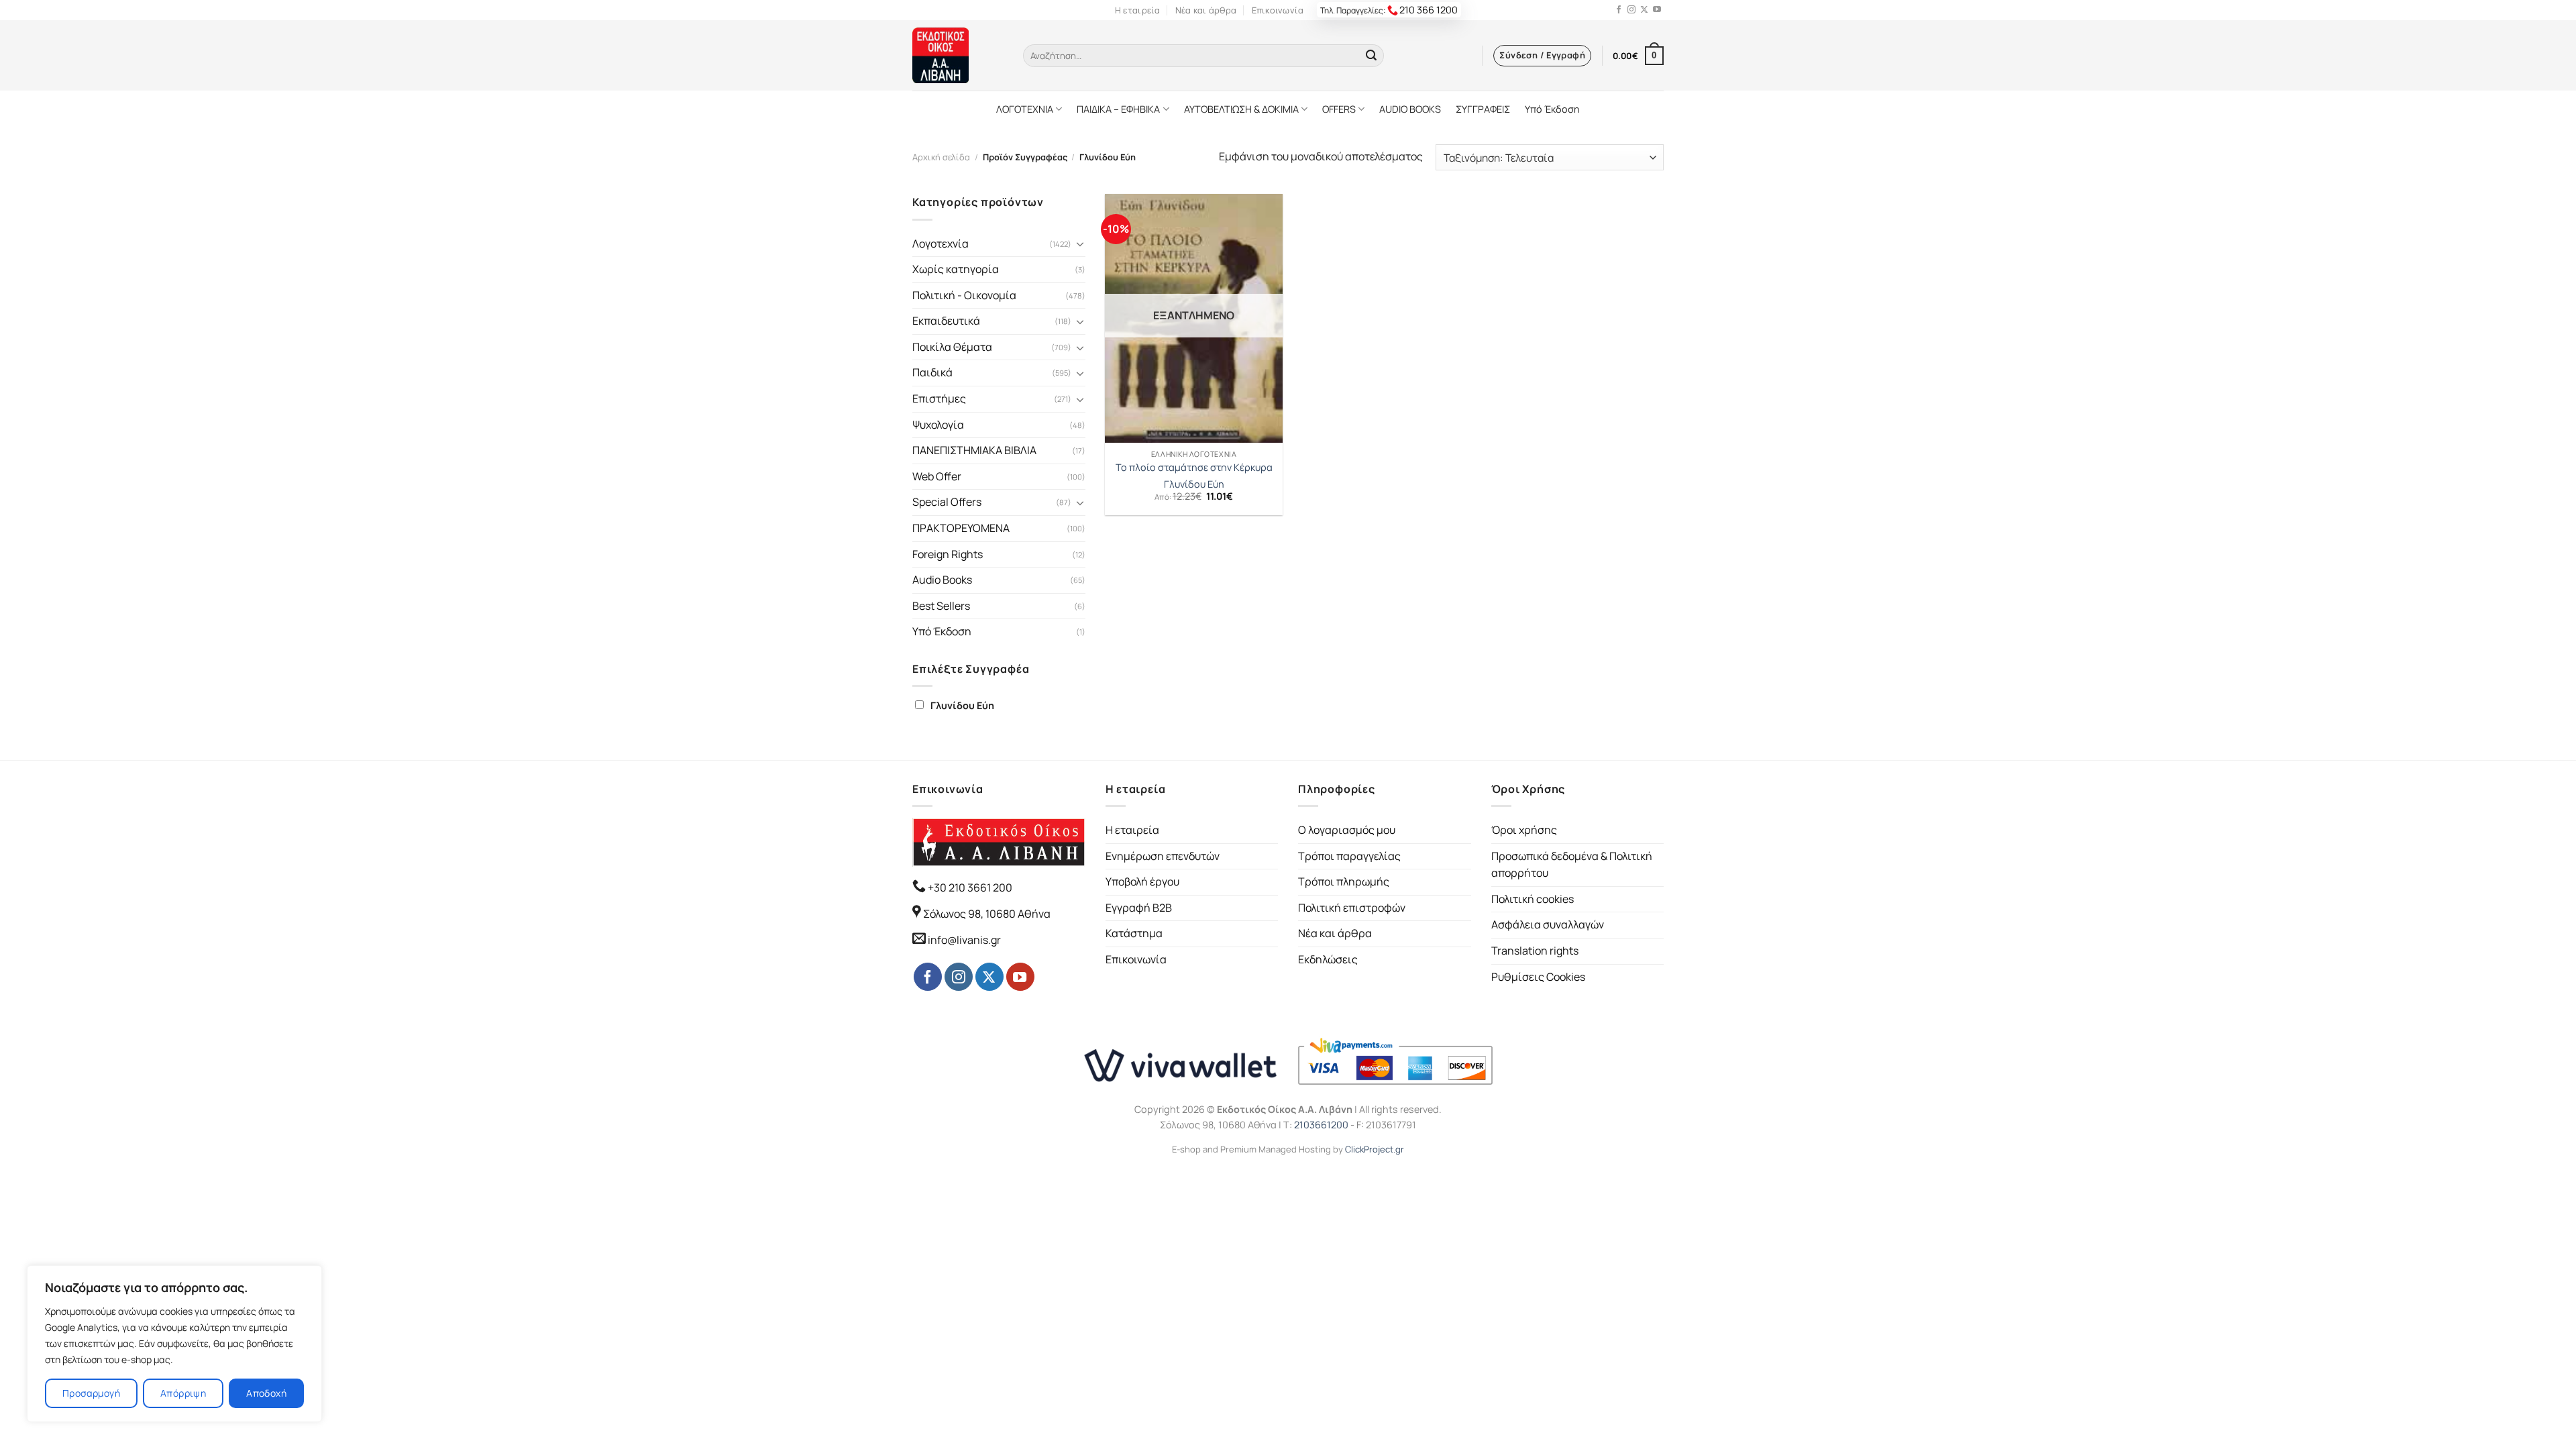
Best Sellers (941, 606)
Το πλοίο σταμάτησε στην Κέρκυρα (1194, 468)
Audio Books (942, 580)
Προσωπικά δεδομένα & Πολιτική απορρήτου (1572, 865)
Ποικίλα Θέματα (952, 347)
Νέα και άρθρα (1206, 10)
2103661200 (1321, 1125)
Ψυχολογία (938, 425)
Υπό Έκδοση (1552, 109)
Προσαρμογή (91, 1393)
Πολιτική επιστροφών (1352, 908)
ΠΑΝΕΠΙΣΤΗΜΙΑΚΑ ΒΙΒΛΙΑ (974, 450)
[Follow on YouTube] (1657, 10)
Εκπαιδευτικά (946, 321)
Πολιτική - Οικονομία (964, 295)
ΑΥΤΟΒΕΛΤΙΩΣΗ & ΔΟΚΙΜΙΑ (1241, 109)
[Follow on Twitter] (1644, 10)
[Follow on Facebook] (1619, 10)
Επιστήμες (939, 398)
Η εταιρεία (1138, 10)
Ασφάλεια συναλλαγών (1548, 924)
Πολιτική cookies (1533, 899)
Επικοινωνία (1278, 10)
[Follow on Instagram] (1631, 10)
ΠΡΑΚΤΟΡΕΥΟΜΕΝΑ (961, 528)
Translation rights (1535, 951)
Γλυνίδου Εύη (962, 705)
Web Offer (937, 476)
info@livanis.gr (964, 940)
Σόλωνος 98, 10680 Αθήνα (987, 914)
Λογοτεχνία (941, 244)
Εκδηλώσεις (1328, 959)
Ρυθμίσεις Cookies (1538, 977)
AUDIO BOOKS (1410, 109)
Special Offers (947, 502)
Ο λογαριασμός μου (1347, 830)
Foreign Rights (948, 554)
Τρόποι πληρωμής (1344, 881)
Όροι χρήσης (1524, 830)
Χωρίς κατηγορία (956, 269)
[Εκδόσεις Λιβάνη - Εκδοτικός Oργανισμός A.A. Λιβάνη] (958, 55)
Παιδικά (932, 372)
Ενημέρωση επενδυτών (1163, 856)
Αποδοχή (266, 1393)
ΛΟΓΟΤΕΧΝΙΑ (1025, 109)
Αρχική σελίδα (941, 157)
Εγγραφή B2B (1139, 908)
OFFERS (1339, 109)
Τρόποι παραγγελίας (1349, 856)
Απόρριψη (183, 1393)
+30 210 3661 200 (969, 888)
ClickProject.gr (1375, 1149)
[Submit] (1371, 56)
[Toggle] (1080, 244)
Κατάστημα (1134, 933)
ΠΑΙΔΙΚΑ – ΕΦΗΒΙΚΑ (1118, 109)
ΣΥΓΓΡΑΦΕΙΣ (1483, 109)
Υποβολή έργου (1142, 881)
